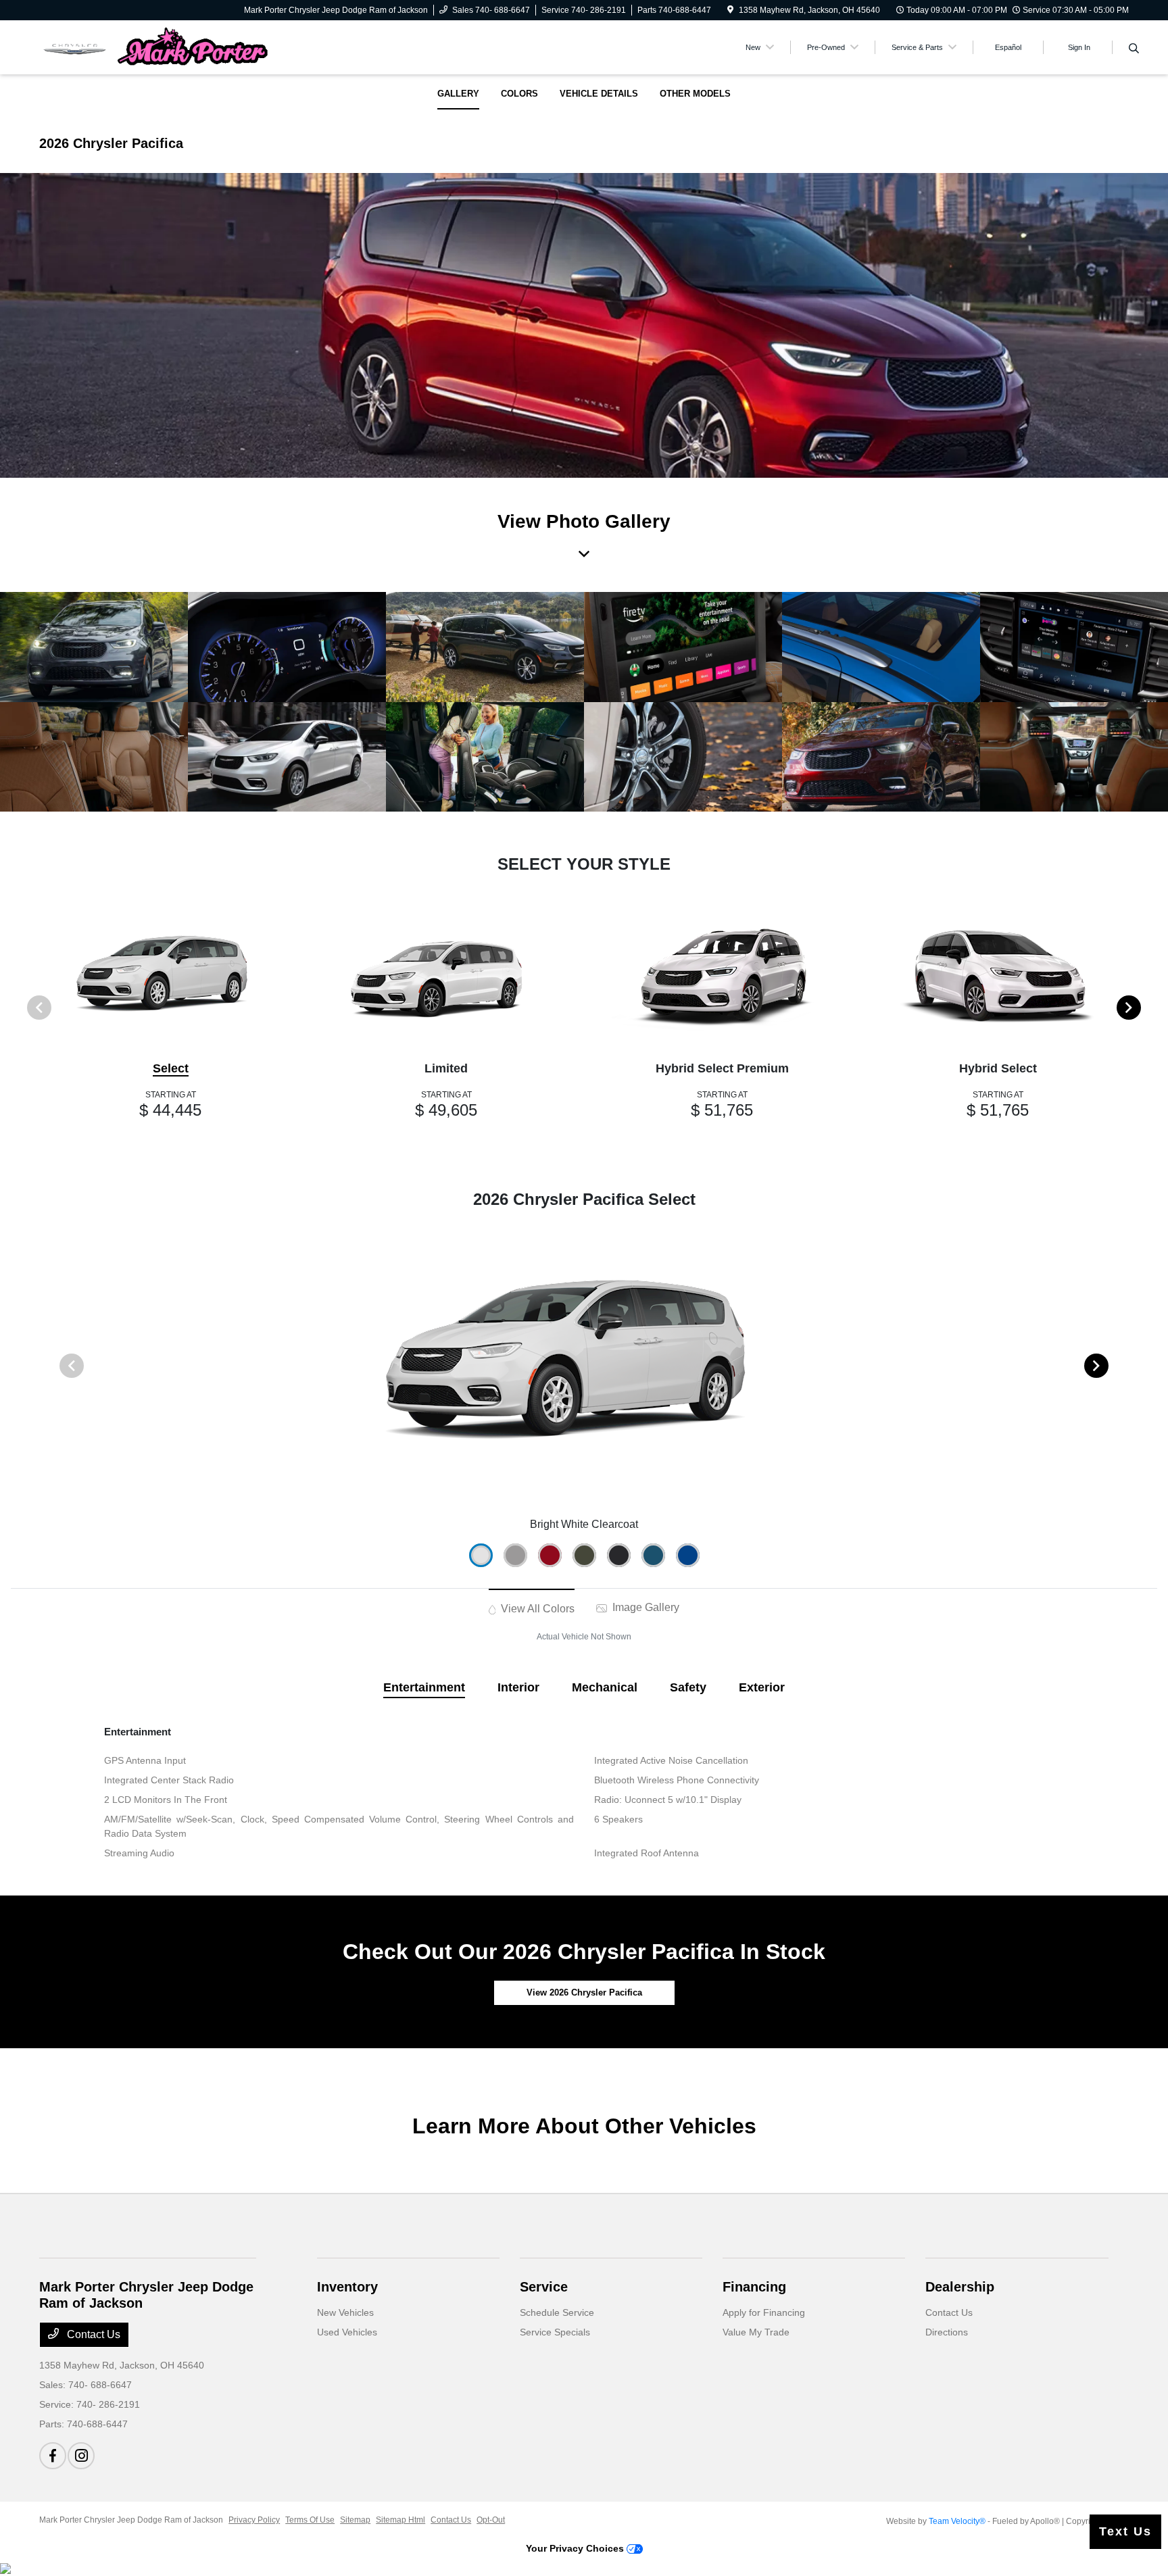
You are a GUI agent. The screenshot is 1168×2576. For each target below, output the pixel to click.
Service (544, 2287)
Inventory (347, 2287)
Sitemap (355, 2520)
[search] (1134, 49)
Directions (947, 2332)
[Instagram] (81, 2456)
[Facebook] (53, 2456)
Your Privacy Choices (576, 2548)
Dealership (960, 2287)
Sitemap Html (400, 2520)
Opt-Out (491, 2520)
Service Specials (555, 2332)
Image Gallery (644, 1607)
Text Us (1125, 2531)
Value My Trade (756, 2332)
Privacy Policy (254, 2520)
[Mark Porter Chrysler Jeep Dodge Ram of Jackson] (155, 46)
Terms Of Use (310, 2520)
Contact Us (92, 2334)
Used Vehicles (347, 2332)
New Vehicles (345, 2312)
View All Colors (536, 1609)
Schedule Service (557, 2312)
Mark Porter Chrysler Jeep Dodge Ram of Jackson (131, 2520)
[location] (730, 10)
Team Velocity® (957, 2521)
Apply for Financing (764, 2312)
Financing (754, 2287)
